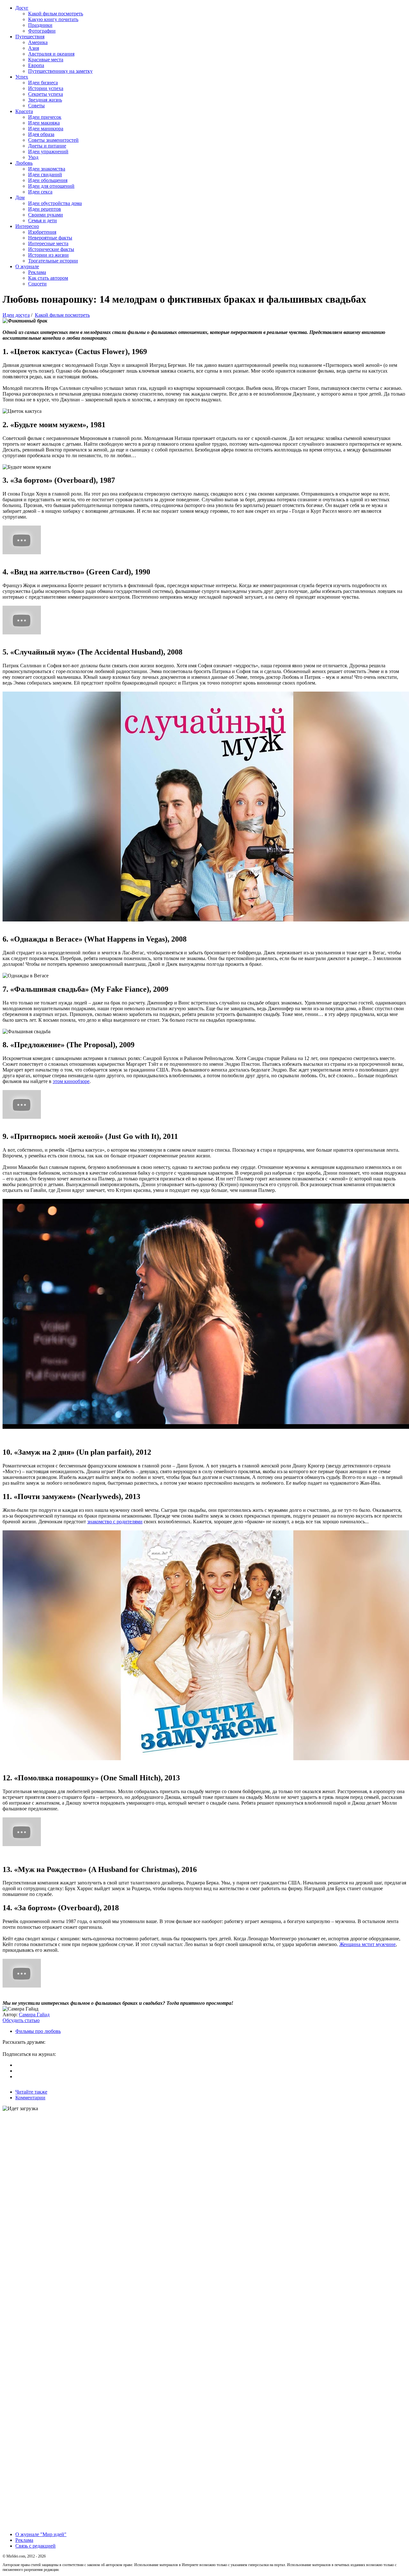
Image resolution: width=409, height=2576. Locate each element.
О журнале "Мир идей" (41, 2534)
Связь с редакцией (35, 2546)
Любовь (24, 163)
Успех (22, 77)
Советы (36, 106)
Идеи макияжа (44, 123)
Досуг (22, 8)
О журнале (27, 266)
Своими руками (46, 215)
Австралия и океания (51, 54)
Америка (38, 42)
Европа (36, 65)
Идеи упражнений (48, 152)
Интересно (27, 226)
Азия (34, 48)
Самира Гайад (34, 2015)
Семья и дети (42, 220)
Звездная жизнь (45, 100)
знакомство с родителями (115, 1522)
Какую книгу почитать (53, 19)
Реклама (37, 272)
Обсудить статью (21, 2020)
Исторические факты (51, 249)
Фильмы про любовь (38, 2031)
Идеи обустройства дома (55, 203)
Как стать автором (48, 278)
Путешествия (30, 37)
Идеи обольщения (48, 180)
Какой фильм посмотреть (56, 14)
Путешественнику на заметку (60, 71)
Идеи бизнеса (43, 83)
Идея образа (41, 134)
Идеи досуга (16, 315)
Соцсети (37, 284)
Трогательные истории (53, 261)
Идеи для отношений (51, 186)
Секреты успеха (46, 94)
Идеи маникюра (46, 129)
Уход (33, 157)
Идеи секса (40, 192)
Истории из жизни (48, 255)
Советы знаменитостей (53, 140)
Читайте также (31, 2092)
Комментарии (30, 2098)
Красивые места (46, 60)
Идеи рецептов (45, 209)
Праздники (40, 25)
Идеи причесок (45, 117)
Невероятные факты (50, 238)
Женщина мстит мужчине (367, 1944)
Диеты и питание (47, 146)
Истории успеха (46, 88)
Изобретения (42, 232)
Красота (24, 111)
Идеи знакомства (47, 169)
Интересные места (48, 243)
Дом (20, 197)
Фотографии (42, 31)
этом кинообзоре (71, 1081)
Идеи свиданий (45, 174)
